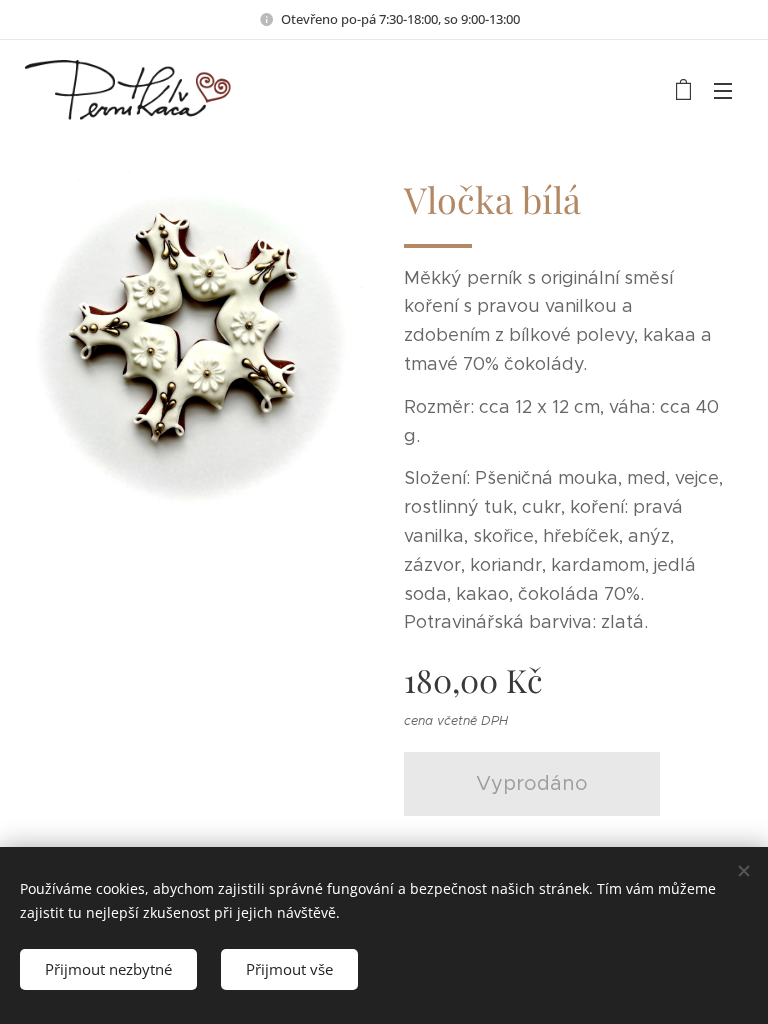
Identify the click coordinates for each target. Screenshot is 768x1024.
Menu (723, 90)
